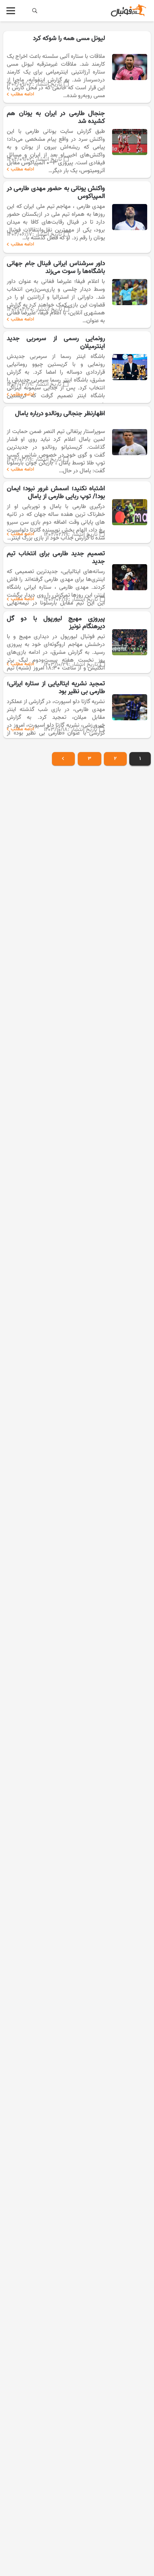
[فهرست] (11, 11)
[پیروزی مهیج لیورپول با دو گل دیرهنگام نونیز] (77, 642)
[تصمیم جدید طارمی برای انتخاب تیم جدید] (77, 577)
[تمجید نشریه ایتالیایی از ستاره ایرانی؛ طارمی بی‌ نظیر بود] (77, 707)
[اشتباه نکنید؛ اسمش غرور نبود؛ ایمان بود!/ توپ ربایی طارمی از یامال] (77, 512)
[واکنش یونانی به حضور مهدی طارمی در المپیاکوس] (77, 217)
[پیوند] (128, 11)
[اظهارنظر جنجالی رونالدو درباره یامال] (77, 442)
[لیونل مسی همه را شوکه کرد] (77, 67)
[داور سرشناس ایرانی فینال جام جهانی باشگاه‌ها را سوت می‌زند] (77, 292)
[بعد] (64, 759)
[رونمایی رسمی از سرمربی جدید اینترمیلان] (77, 367)
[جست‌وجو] (35, 11)
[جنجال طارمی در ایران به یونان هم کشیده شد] (77, 142)
